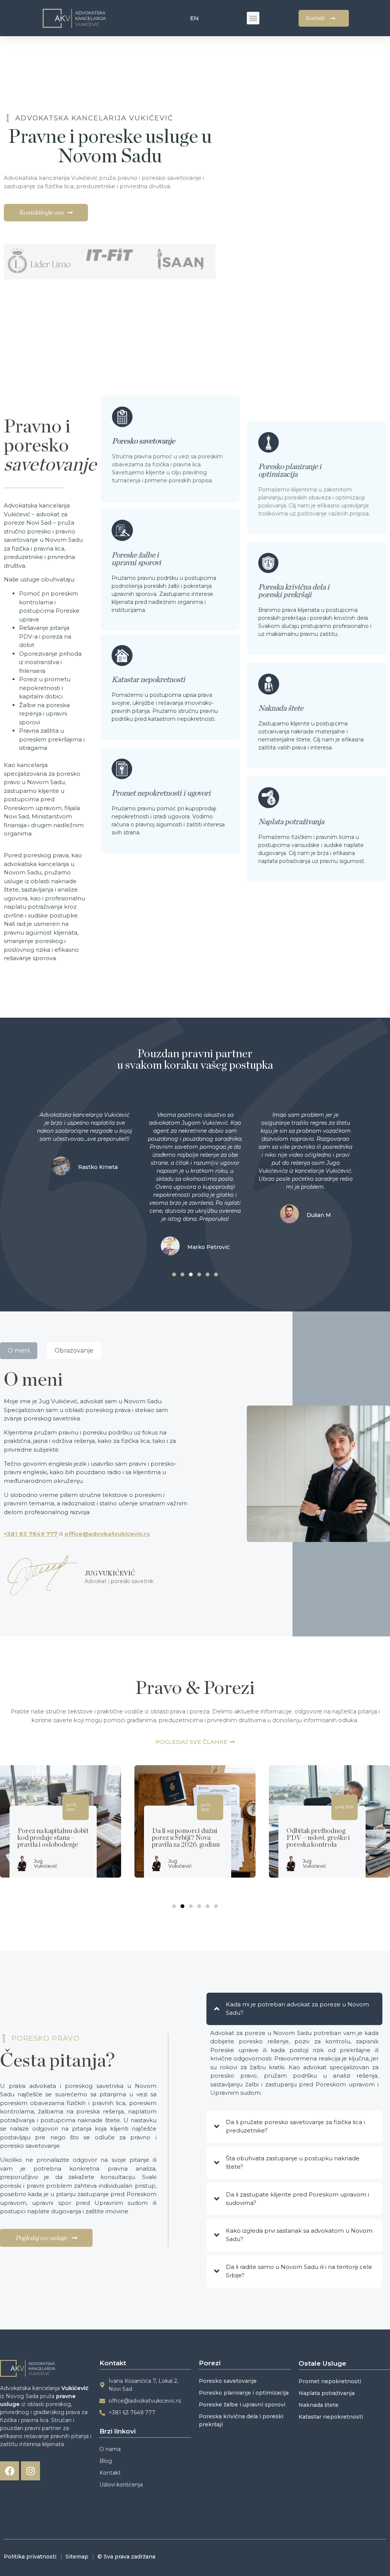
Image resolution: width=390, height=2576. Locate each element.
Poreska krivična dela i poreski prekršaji (294, 591)
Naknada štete (281, 708)
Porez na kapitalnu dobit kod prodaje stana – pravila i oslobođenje (53, 1838)
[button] (253, 18)
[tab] (19, 1351)
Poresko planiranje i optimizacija (290, 471)
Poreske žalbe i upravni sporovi (136, 559)
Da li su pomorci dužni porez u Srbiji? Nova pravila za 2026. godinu (186, 1838)
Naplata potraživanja (291, 822)
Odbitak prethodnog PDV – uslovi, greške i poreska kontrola (318, 1838)
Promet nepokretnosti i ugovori (161, 793)
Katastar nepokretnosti (148, 680)
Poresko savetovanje (143, 441)
